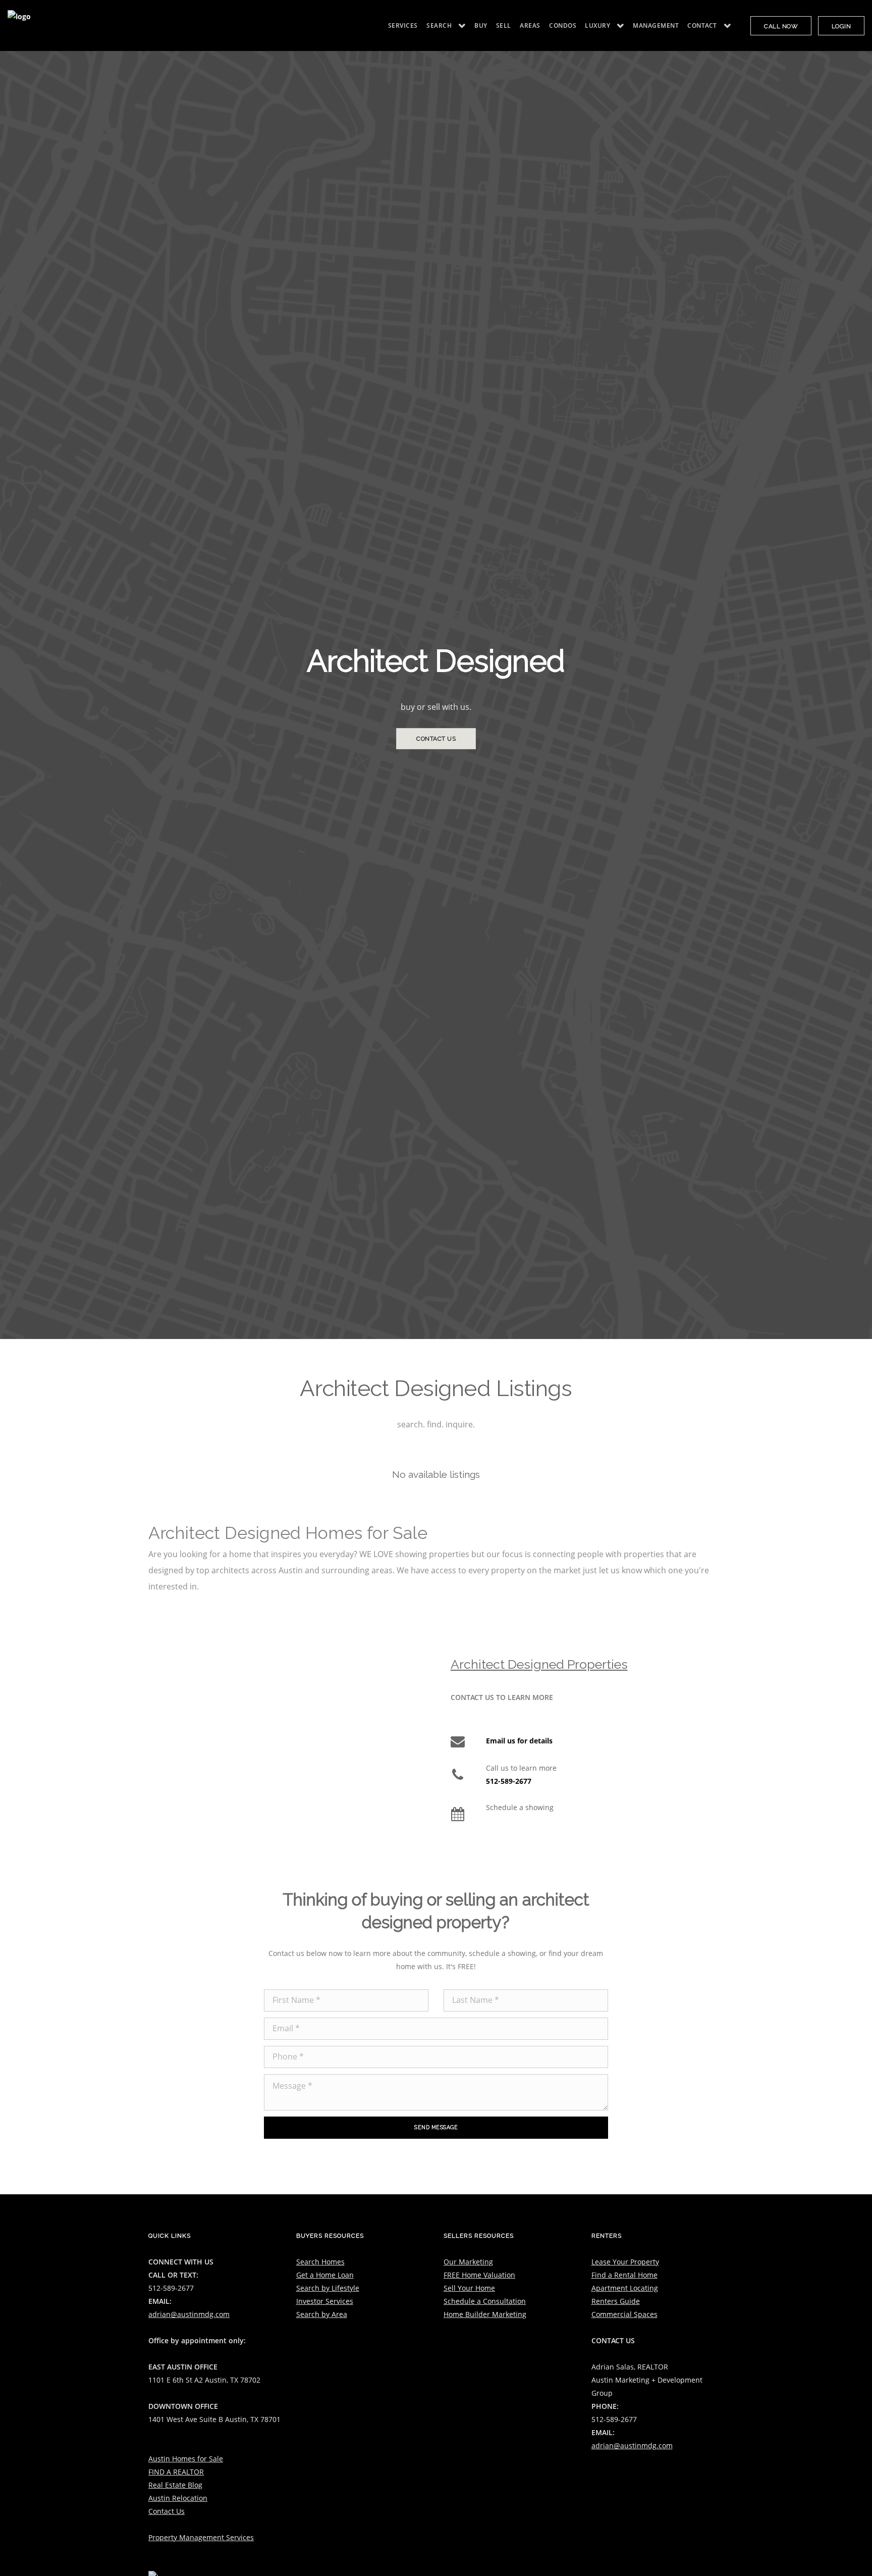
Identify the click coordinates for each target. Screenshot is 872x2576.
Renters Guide (616, 2301)
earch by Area (324, 2314)
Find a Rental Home (624, 2275)
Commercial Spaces (624, 2314)
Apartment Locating (625, 2288)
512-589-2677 (509, 1781)
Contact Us (167, 2511)
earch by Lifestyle (330, 2288)
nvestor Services (326, 2301)
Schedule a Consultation (485, 2301)
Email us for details (519, 1741)
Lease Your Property (625, 2262)
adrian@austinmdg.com (189, 2314)
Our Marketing (468, 2262)
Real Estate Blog (175, 2485)
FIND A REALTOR (176, 2472)
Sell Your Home (469, 2288)
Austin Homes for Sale (186, 2459)
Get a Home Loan (325, 2275)
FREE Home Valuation (479, 2275)
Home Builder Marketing (485, 2314)
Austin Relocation (178, 2498)
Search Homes (320, 2262)
